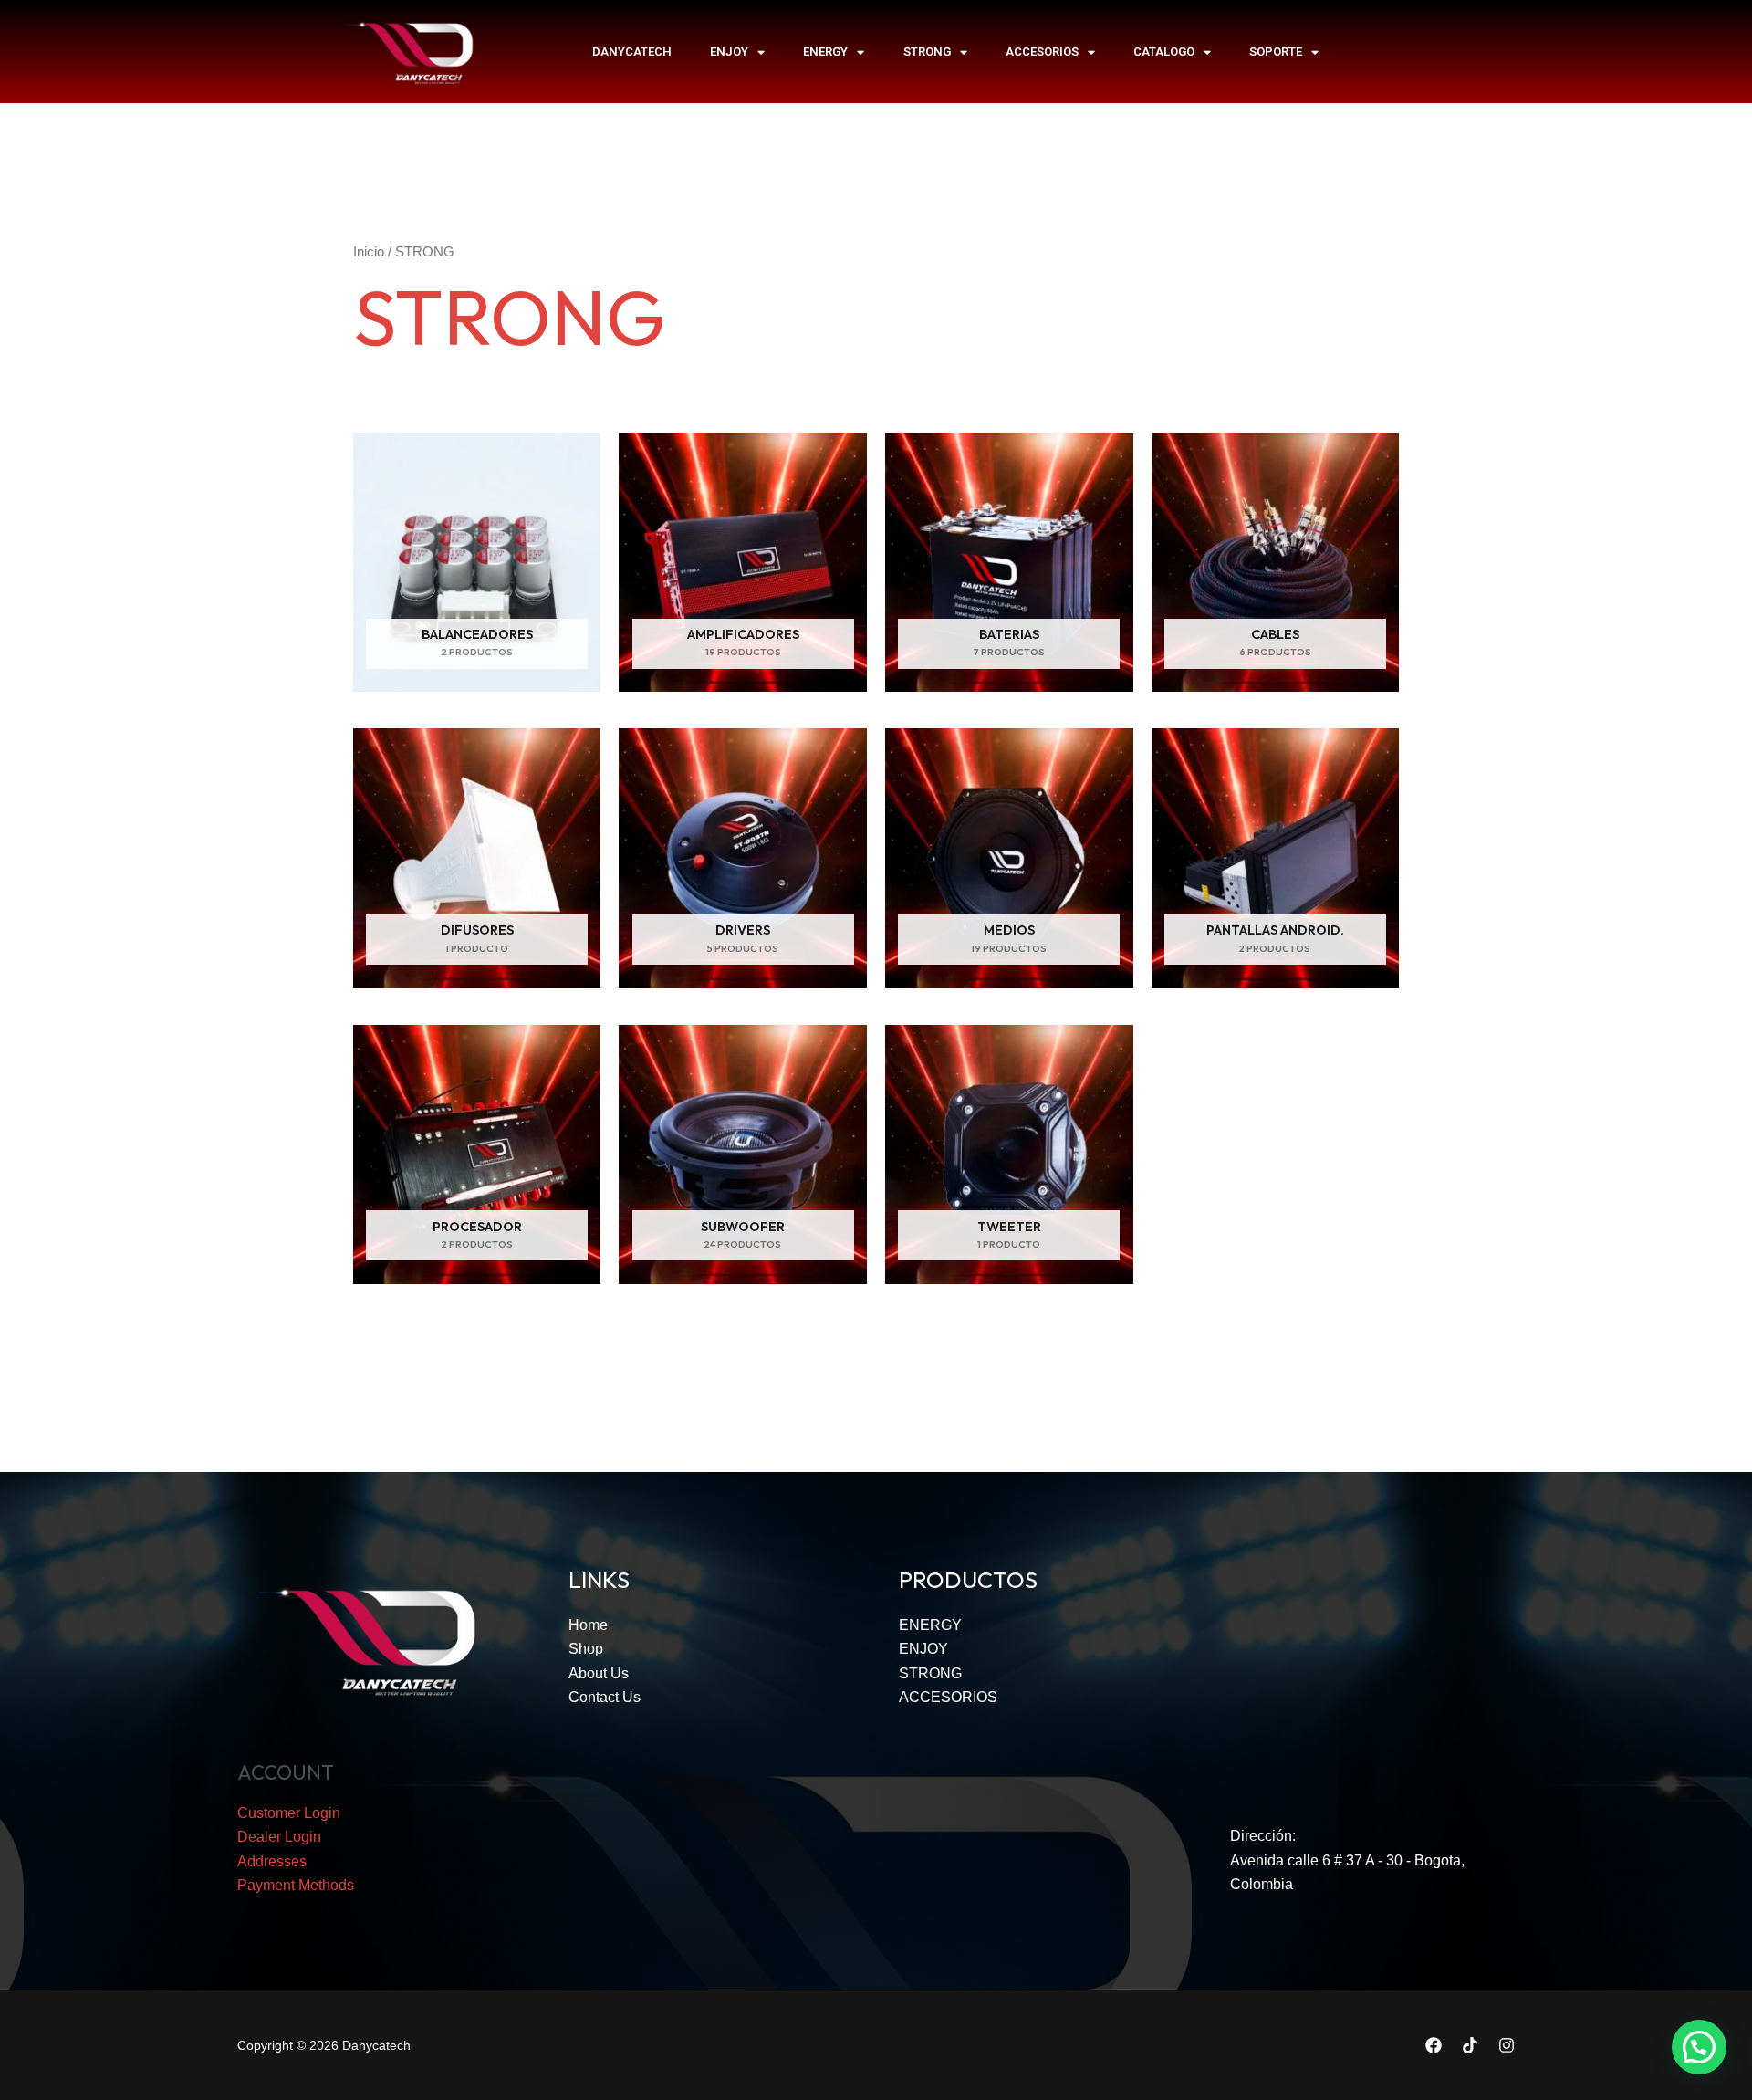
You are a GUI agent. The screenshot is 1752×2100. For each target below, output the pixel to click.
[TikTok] (1470, 2045)
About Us (599, 1673)
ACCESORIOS (1042, 52)
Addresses (272, 1861)
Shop (586, 1649)
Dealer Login (279, 1837)
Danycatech (632, 52)
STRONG (927, 52)
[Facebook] (1434, 2045)
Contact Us (605, 1697)
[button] (1699, 2047)
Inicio (369, 252)
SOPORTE (1276, 52)
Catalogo (1164, 52)
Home (588, 1625)
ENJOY (729, 52)
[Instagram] (1507, 2045)
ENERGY (825, 52)
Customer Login (289, 1813)
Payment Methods (296, 1885)
